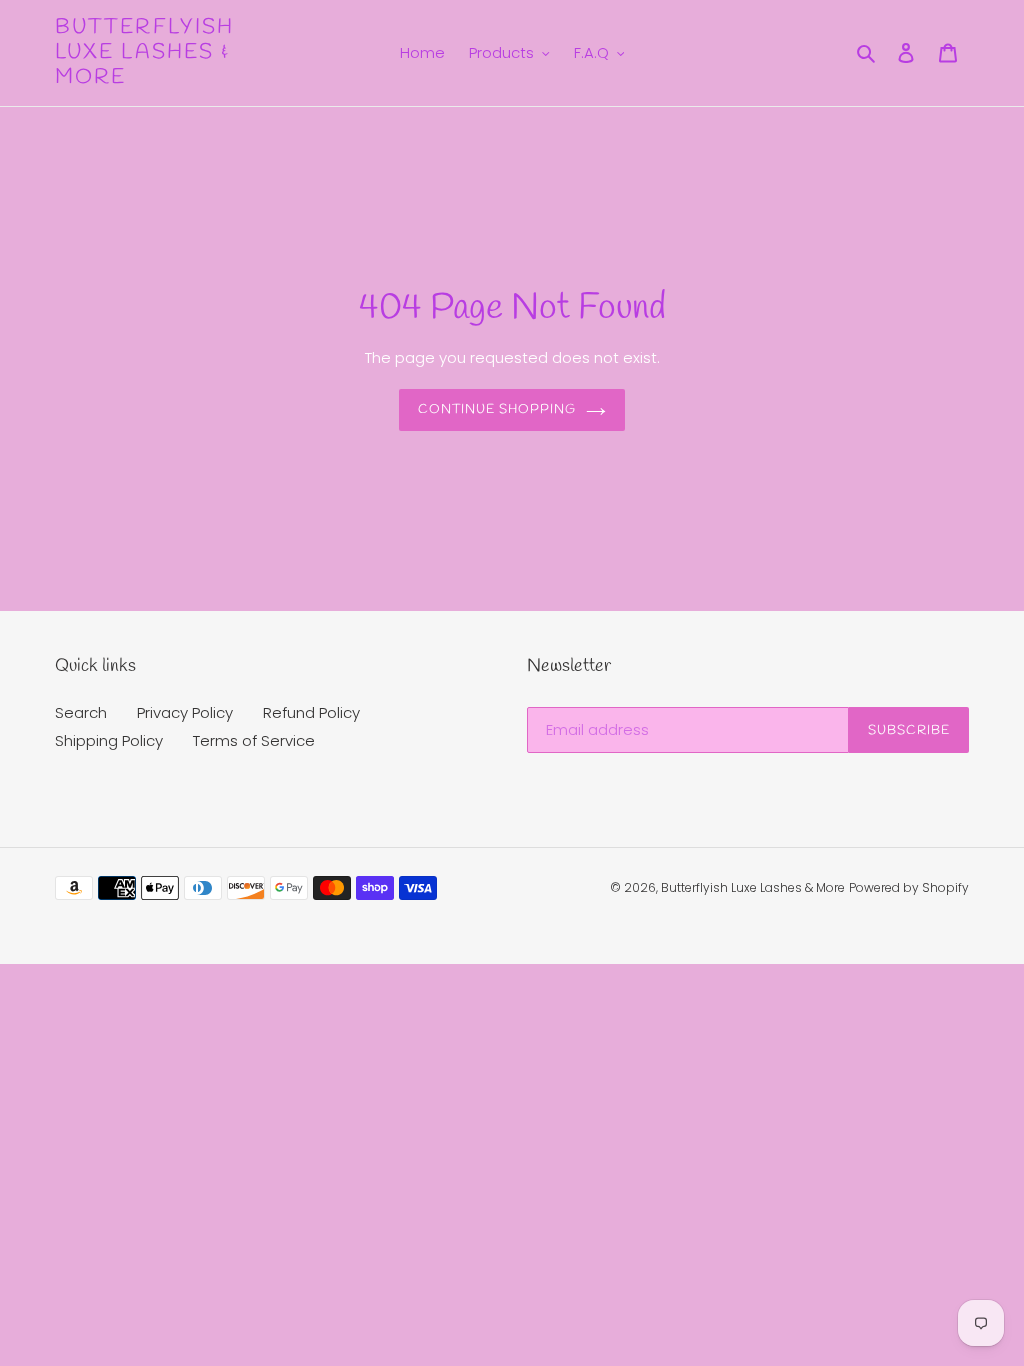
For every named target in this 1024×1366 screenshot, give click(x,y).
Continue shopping (497, 409)
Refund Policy (311, 712)
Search (81, 712)
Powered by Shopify (909, 887)
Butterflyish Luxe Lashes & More (144, 53)
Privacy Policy (185, 712)
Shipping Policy (109, 740)
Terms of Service (254, 740)
